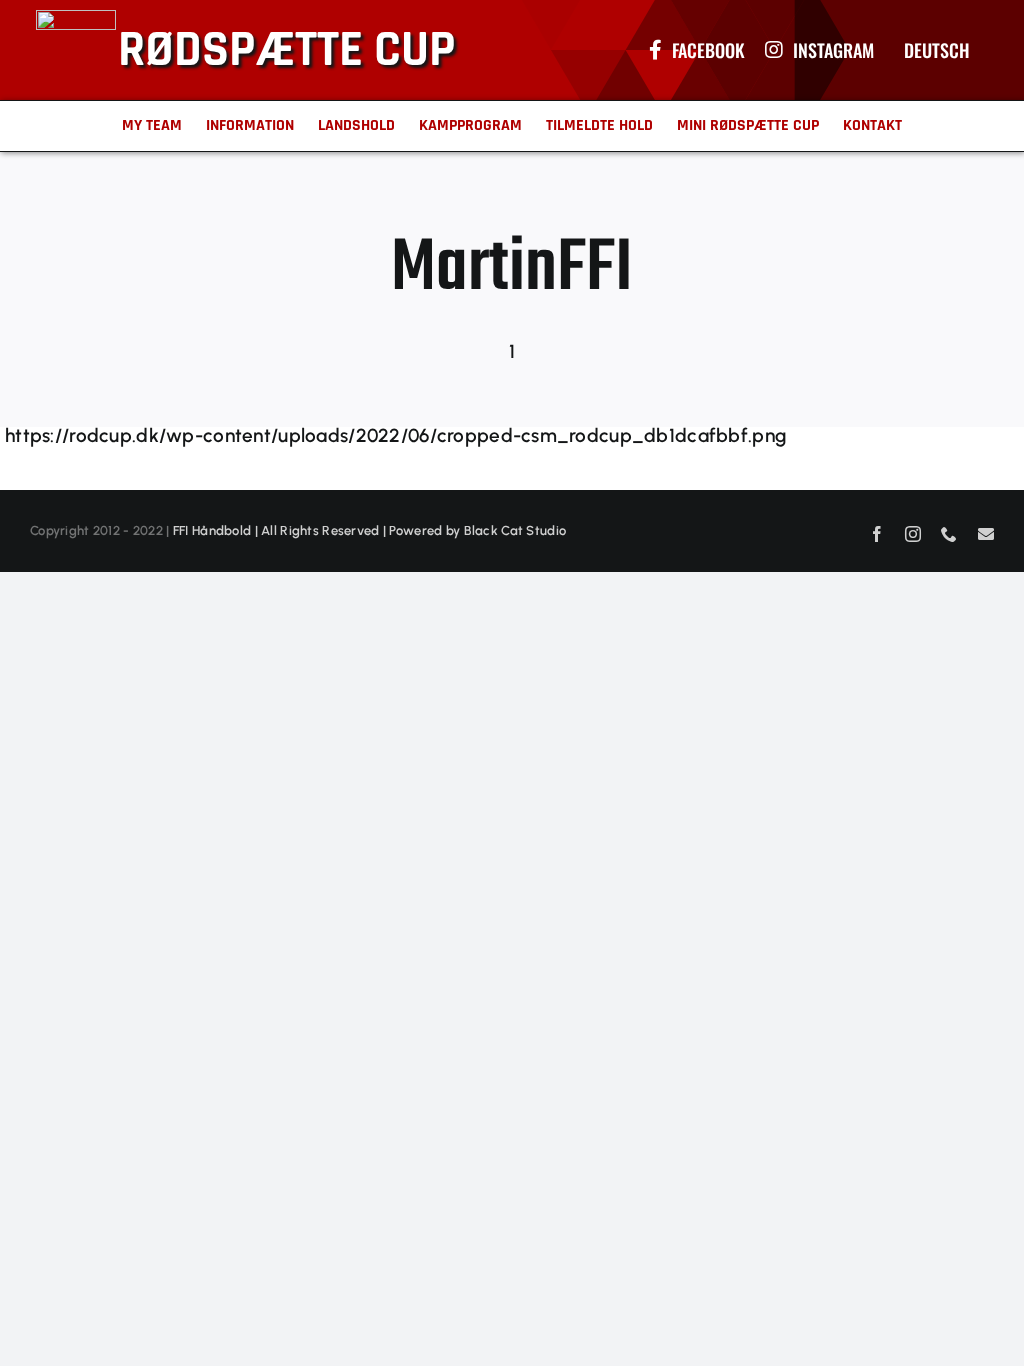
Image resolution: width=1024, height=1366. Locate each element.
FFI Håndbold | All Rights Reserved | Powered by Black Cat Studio (369, 530)
